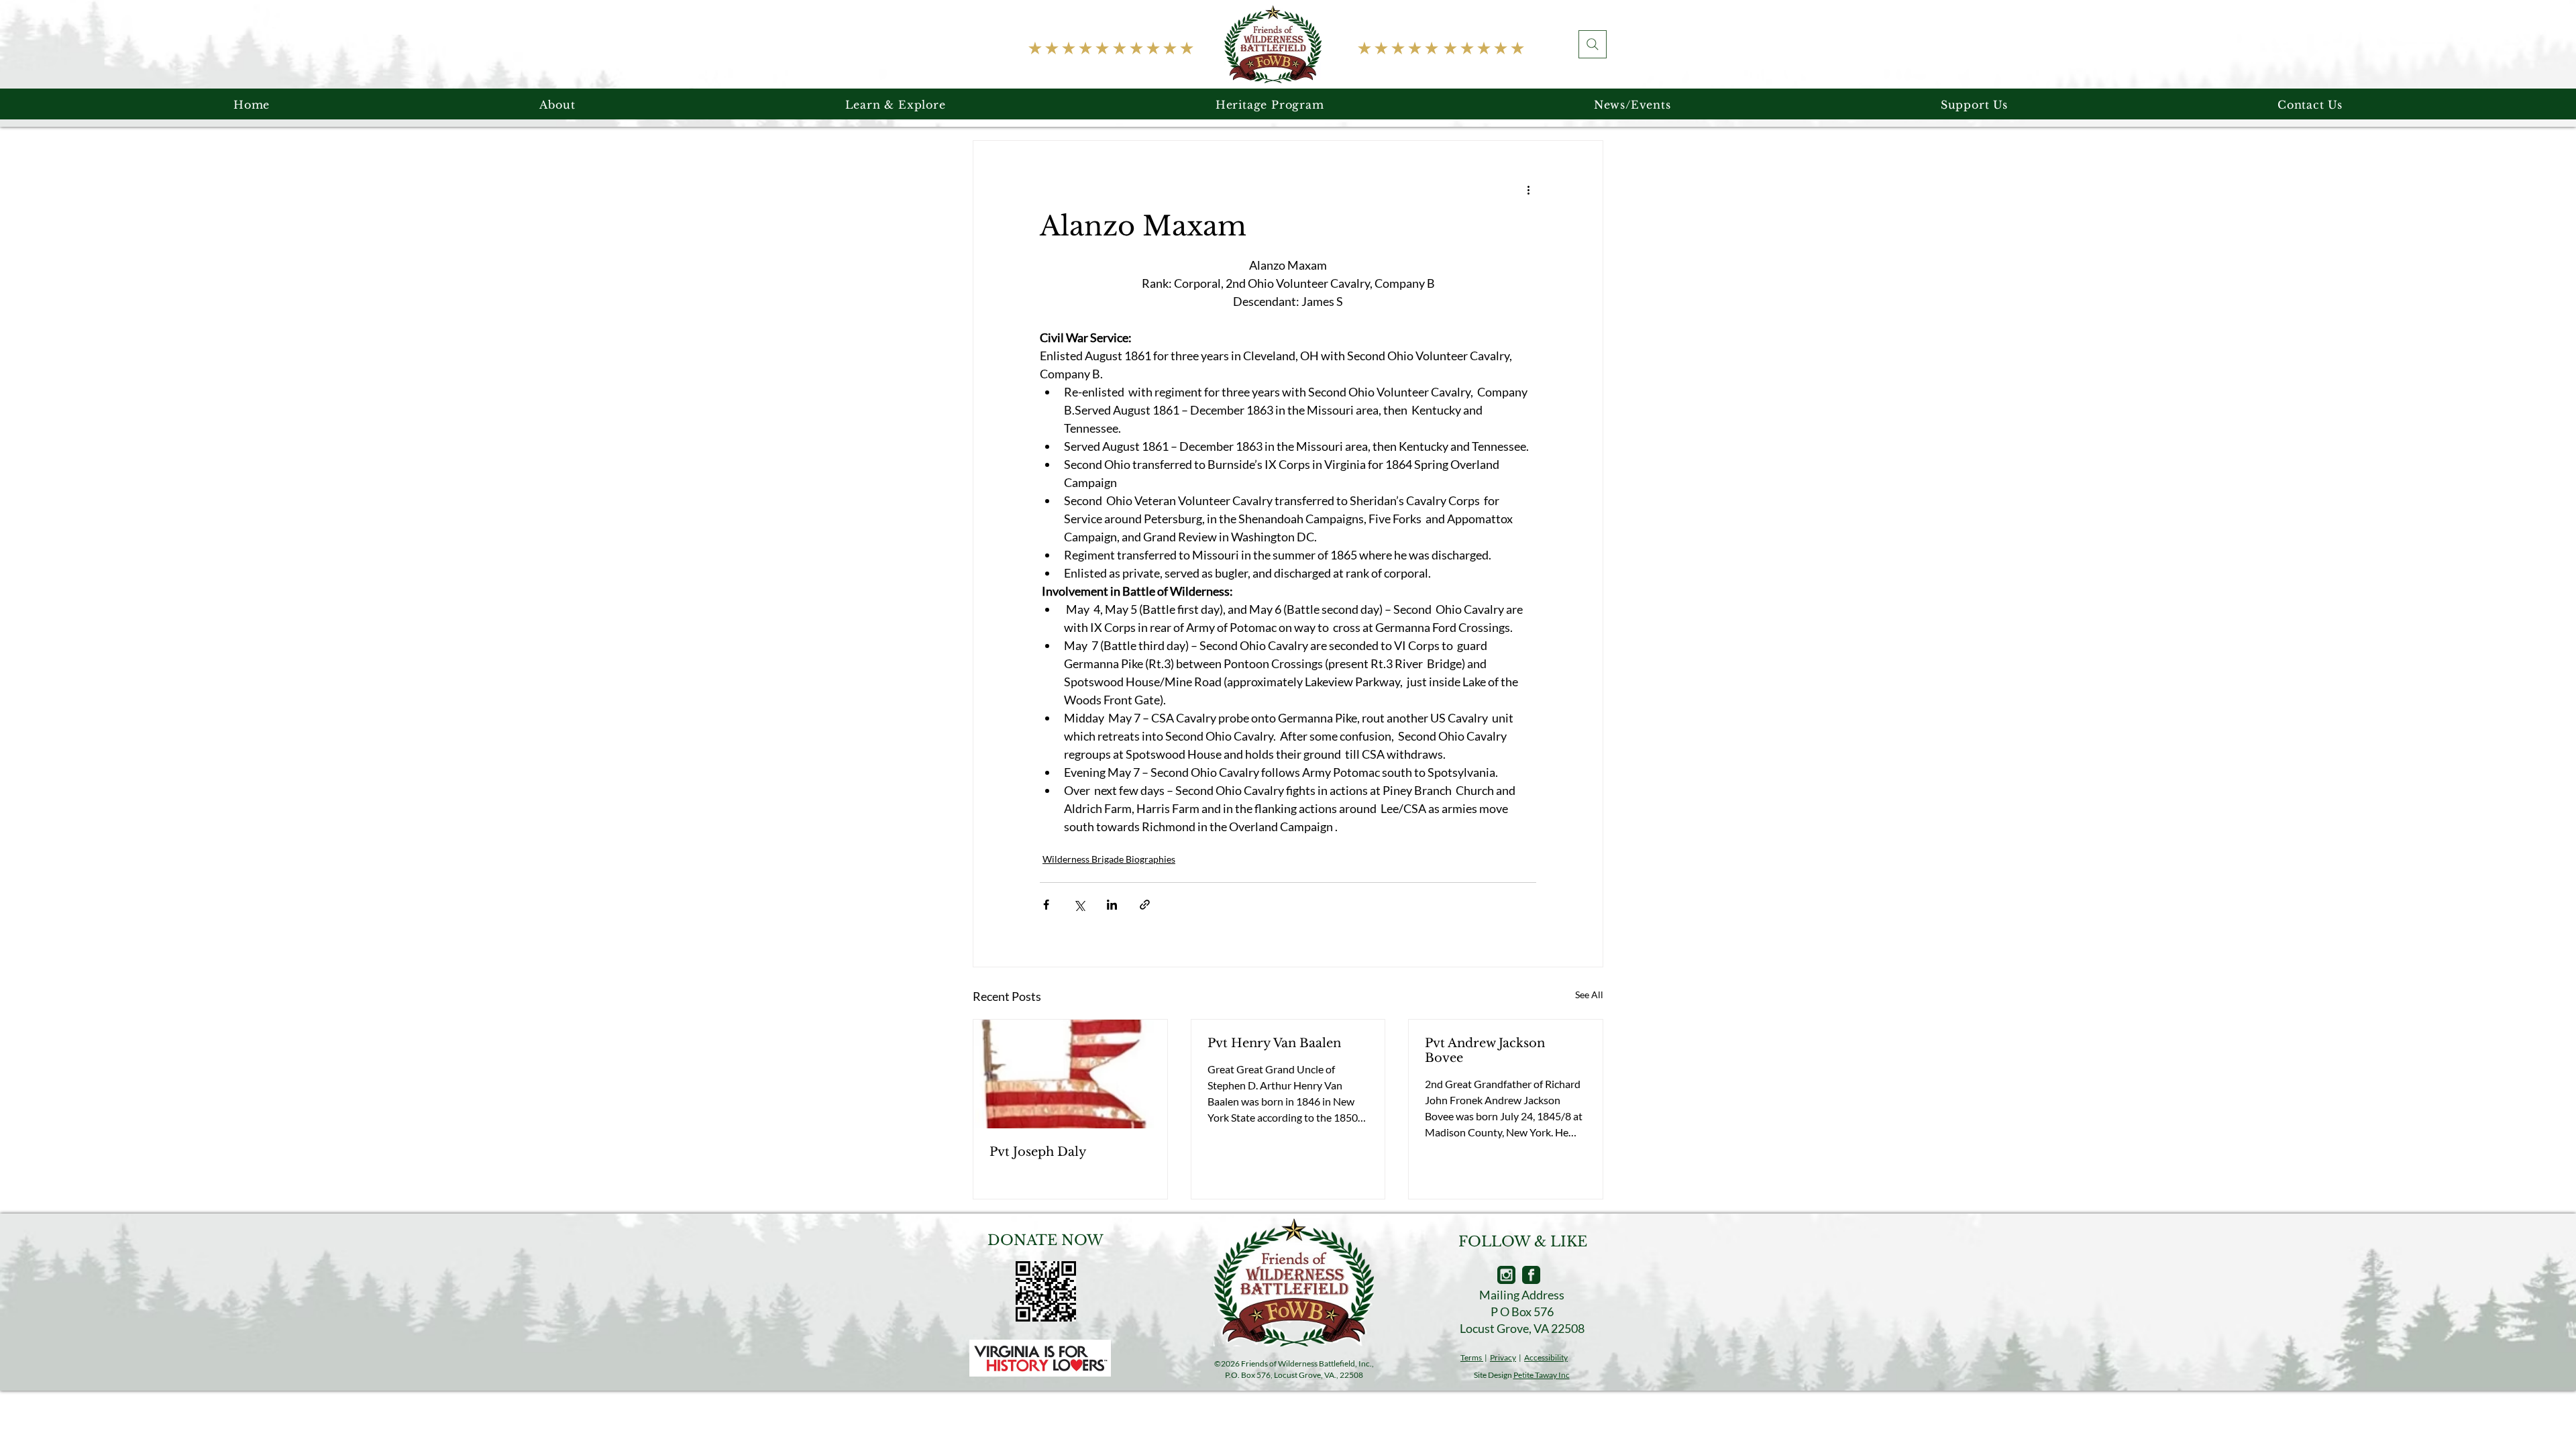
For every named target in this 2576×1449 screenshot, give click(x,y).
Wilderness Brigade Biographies (1109, 859)
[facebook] (1531, 1275)
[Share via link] (1145, 905)
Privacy (1503, 1357)
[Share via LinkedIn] (1112, 905)
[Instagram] (1506, 1275)
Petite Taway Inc (1542, 1375)
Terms (1472, 1357)
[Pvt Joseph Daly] (1070, 1074)
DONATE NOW (1045, 1240)
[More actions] (1528, 189)
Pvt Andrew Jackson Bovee (1485, 1051)
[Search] (1593, 44)
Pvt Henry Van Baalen (1274, 1043)
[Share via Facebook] (1046, 905)
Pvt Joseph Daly (1038, 1152)
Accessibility (1546, 1357)
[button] (557, 105)
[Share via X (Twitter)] (1079, 905)
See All (1589, 995)
